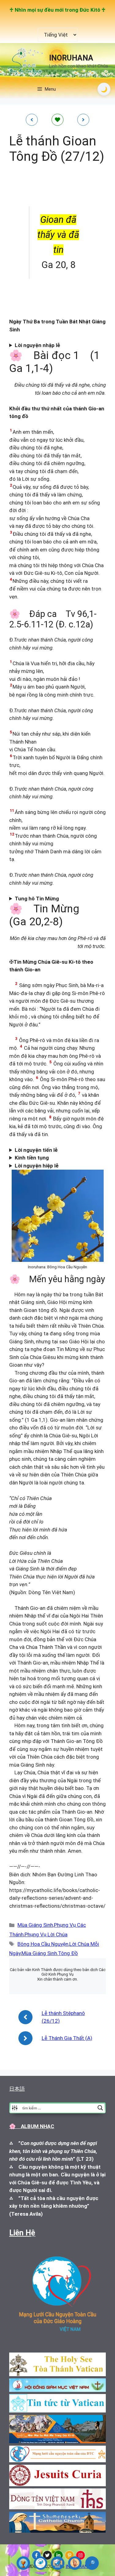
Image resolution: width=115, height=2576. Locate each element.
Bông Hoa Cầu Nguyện (43, 1944)
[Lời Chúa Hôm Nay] (23, 2563)
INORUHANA (71, 58)
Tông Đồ (68, 1953)
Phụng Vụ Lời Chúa (46, 1934)
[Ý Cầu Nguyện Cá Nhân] (75, 2563)
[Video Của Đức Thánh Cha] (58, 2563)
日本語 (17, 2089)
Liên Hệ (22, 2233)
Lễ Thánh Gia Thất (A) (67, 2038)
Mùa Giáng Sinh (35, 1925)
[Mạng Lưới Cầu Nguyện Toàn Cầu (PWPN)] (40, 2563)
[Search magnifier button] (100, 2108)
